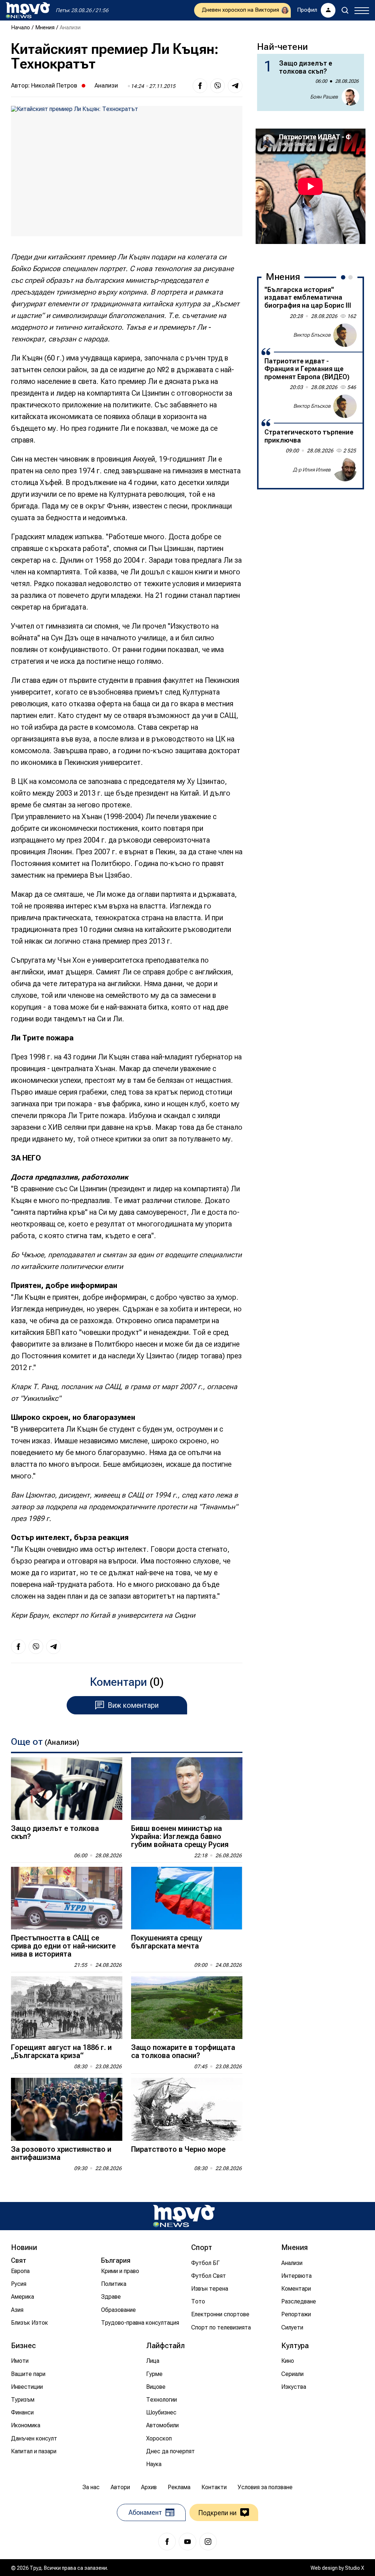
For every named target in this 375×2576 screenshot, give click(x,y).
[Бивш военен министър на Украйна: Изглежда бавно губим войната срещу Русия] (187, 1789)
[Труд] (184, 2216)
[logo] (28, 10)
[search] (345, 10)
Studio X (354, 2568)
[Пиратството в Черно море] (187, 2109)
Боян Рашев (324, 97)
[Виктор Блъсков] (345, 335)
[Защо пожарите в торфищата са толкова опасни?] (187, 2008)
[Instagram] (208, 2542)
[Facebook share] (200, 86)
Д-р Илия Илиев (312, 470)
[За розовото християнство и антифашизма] (67, 2109)
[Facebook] (167, 2542)
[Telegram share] (235, 86)
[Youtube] (187, 2542)
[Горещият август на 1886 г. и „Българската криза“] (67, 2008)
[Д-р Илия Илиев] (345, 470)
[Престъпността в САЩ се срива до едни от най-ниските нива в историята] (67, 1898)
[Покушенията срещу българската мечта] (187, 1898)
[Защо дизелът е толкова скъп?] (67, 1789)
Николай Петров (54, 85)
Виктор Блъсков (312, 335)
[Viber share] (218, 86)
